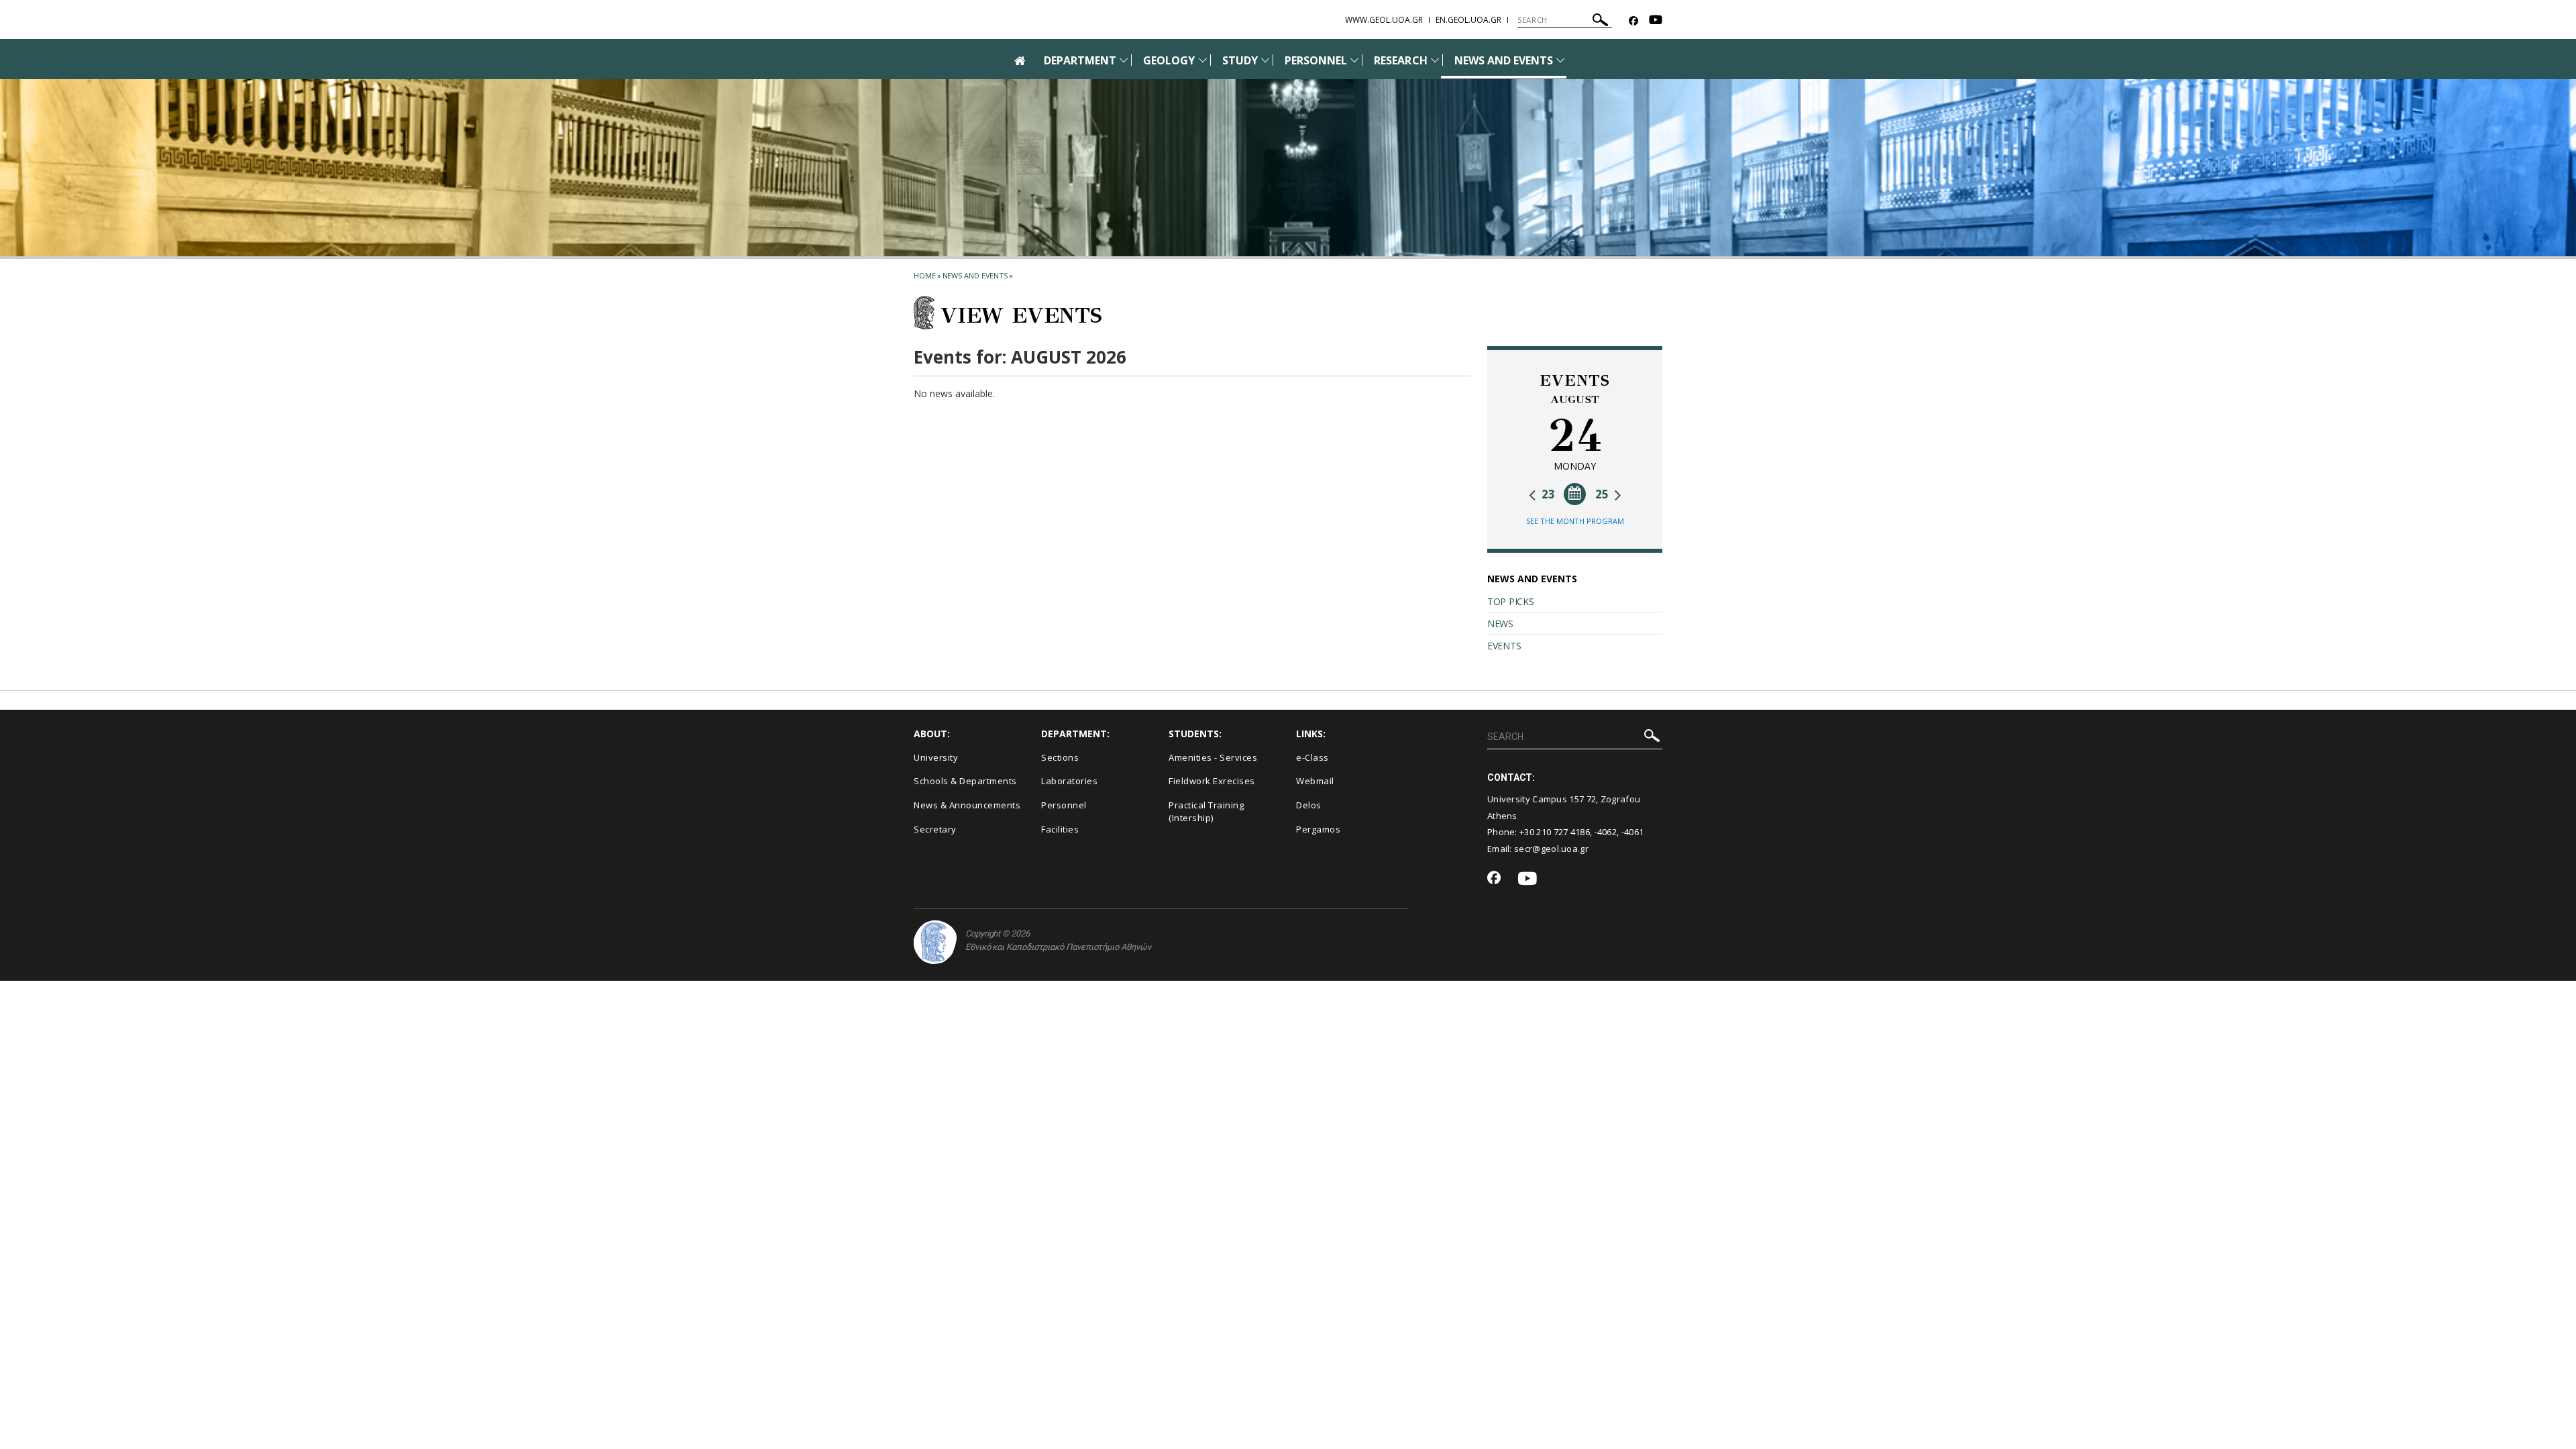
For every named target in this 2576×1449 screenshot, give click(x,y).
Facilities (1060, 829)
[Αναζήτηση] (1600, 22)
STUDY (1240, 60)
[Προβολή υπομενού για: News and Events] (1560, 60)
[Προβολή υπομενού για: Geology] (1203, 60)
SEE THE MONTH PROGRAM (1575, 521)
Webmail (1315, 781)
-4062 (1606, 832)
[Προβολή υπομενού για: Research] (1435, 60)
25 (1603, 494)
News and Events (975, 275)
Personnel (1064, 805)
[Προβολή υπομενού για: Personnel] (1354, 60)
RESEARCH (1400, 60)
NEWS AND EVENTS (1504, 60)
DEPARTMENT (1080, 60)
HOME (925, 275)
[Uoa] (935, 942)
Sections (1060, 757)
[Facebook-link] (1633, 21)
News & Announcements (967, 805)
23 (1547, 494)
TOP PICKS (1510, 601)
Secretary (935, 829)
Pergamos (1318, 829)
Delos (1309, 805)
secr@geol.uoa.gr (1551, 849)
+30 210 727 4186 (1555, 832)
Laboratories (1069, 781)
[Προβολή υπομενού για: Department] (1124, 60)
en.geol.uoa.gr (1468, 20)
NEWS (1500, 624)
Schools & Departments (965, 781)
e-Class (1312, 757)
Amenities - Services (1213, 757)
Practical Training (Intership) (1206, 811)
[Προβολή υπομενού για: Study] (1265, 60)
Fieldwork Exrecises (1212, 781)
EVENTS (1504, 646)
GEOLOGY (1169, 60)
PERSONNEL (1316, 60)
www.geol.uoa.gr (1384, 20)
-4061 (1633, 832)
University (936, 757)
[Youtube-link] (1656, 21)
